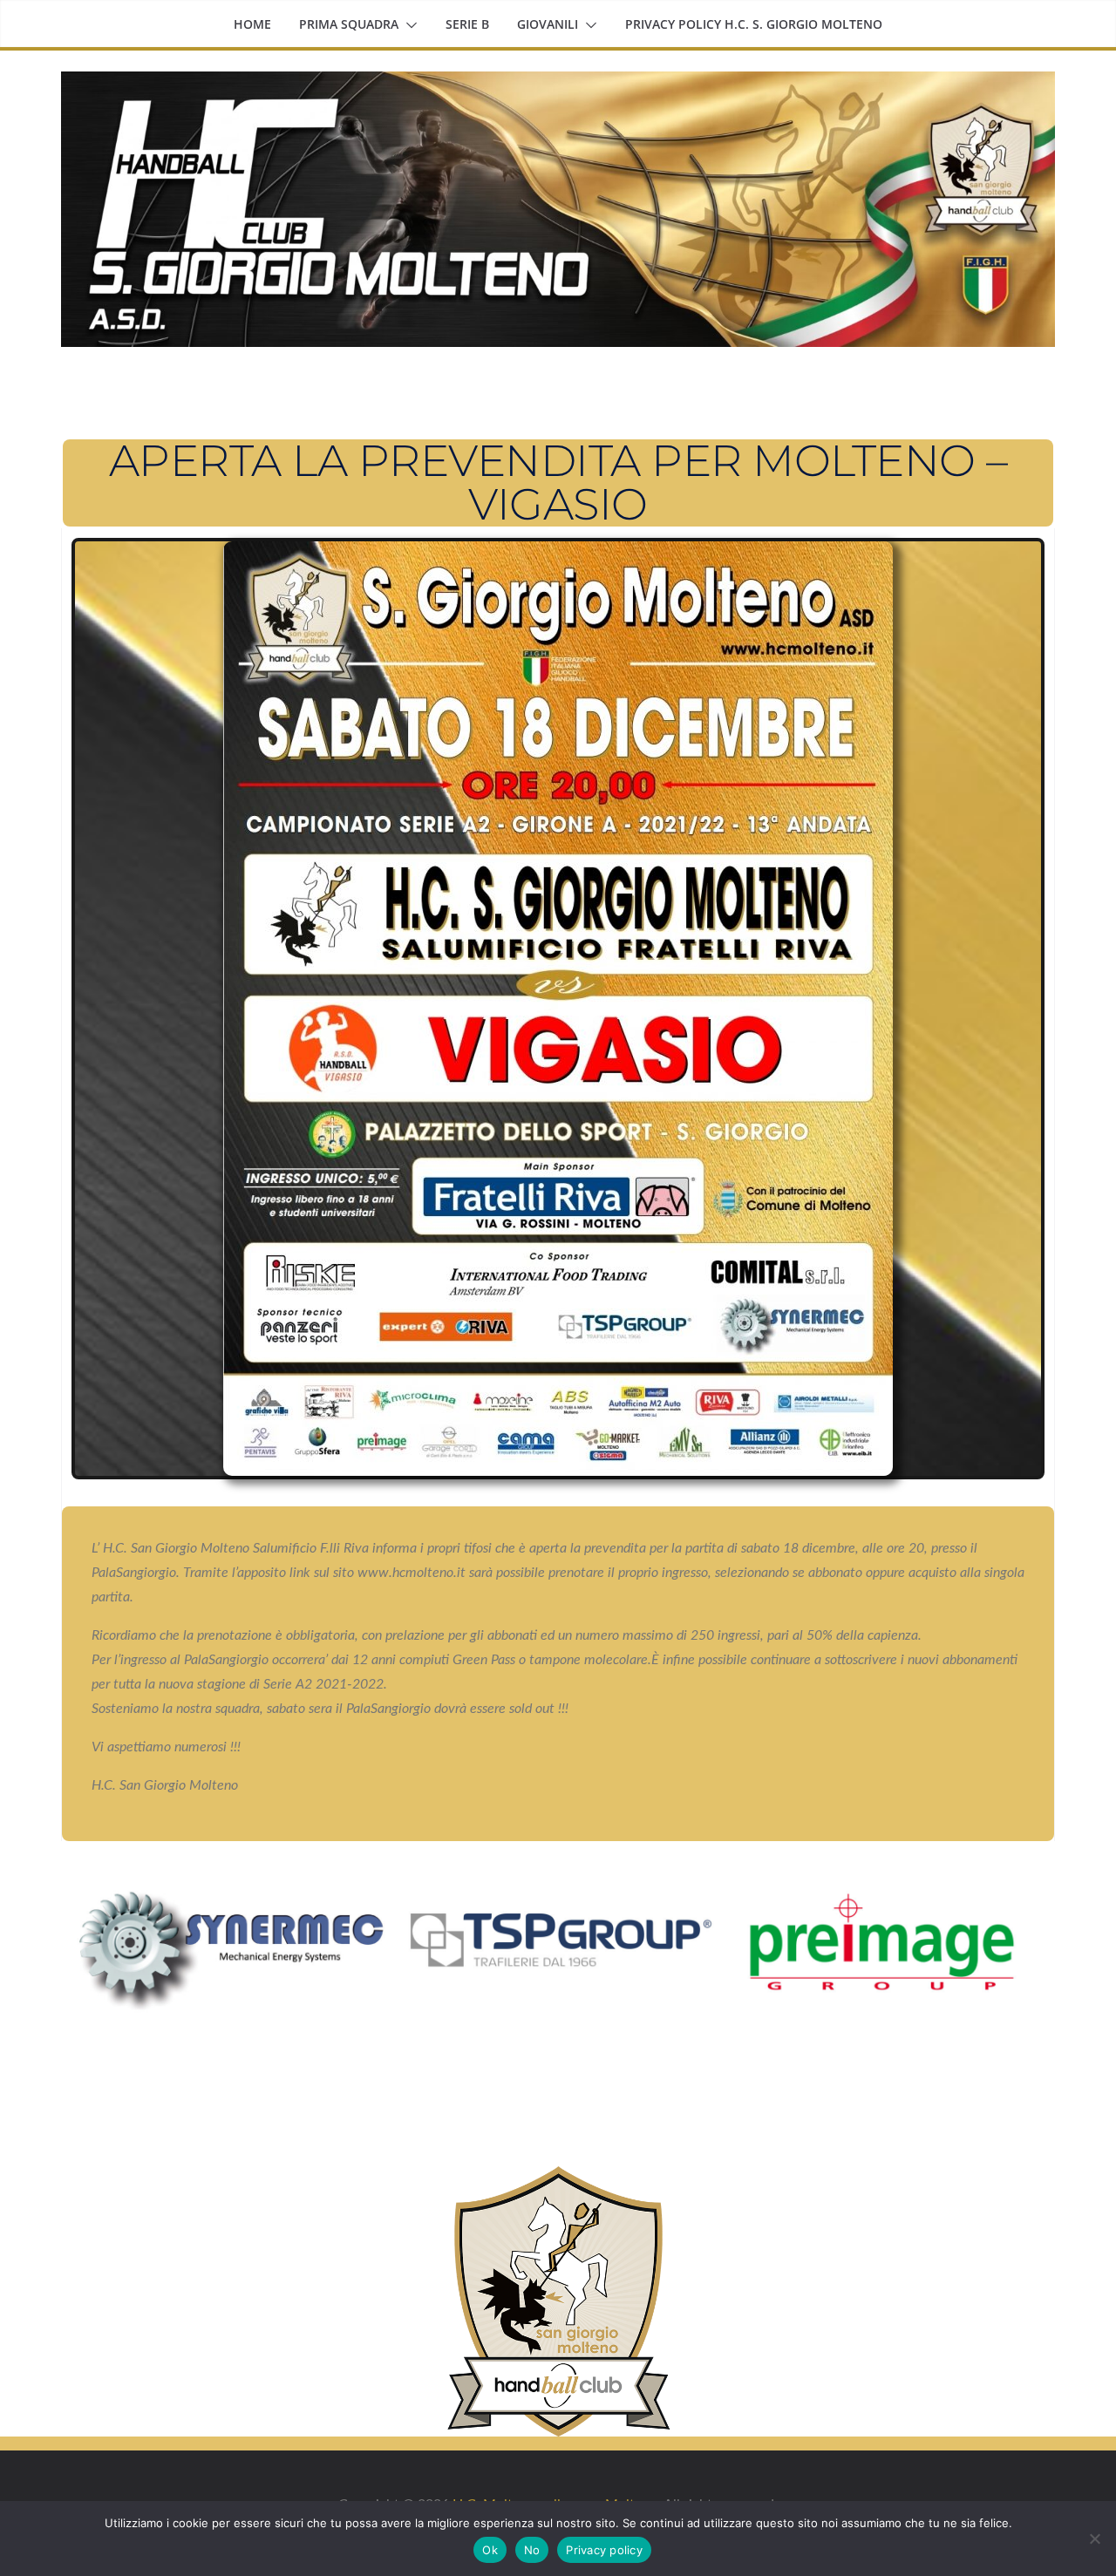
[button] (408, 25)
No (532, 2550)
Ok (490, 2550)
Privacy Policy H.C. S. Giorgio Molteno (754, 24)
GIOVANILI (548, 24)
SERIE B (467, 24)
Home (252, 24)
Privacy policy (604, 2550)
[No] (1094, 2539)
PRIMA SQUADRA (349, 24)
